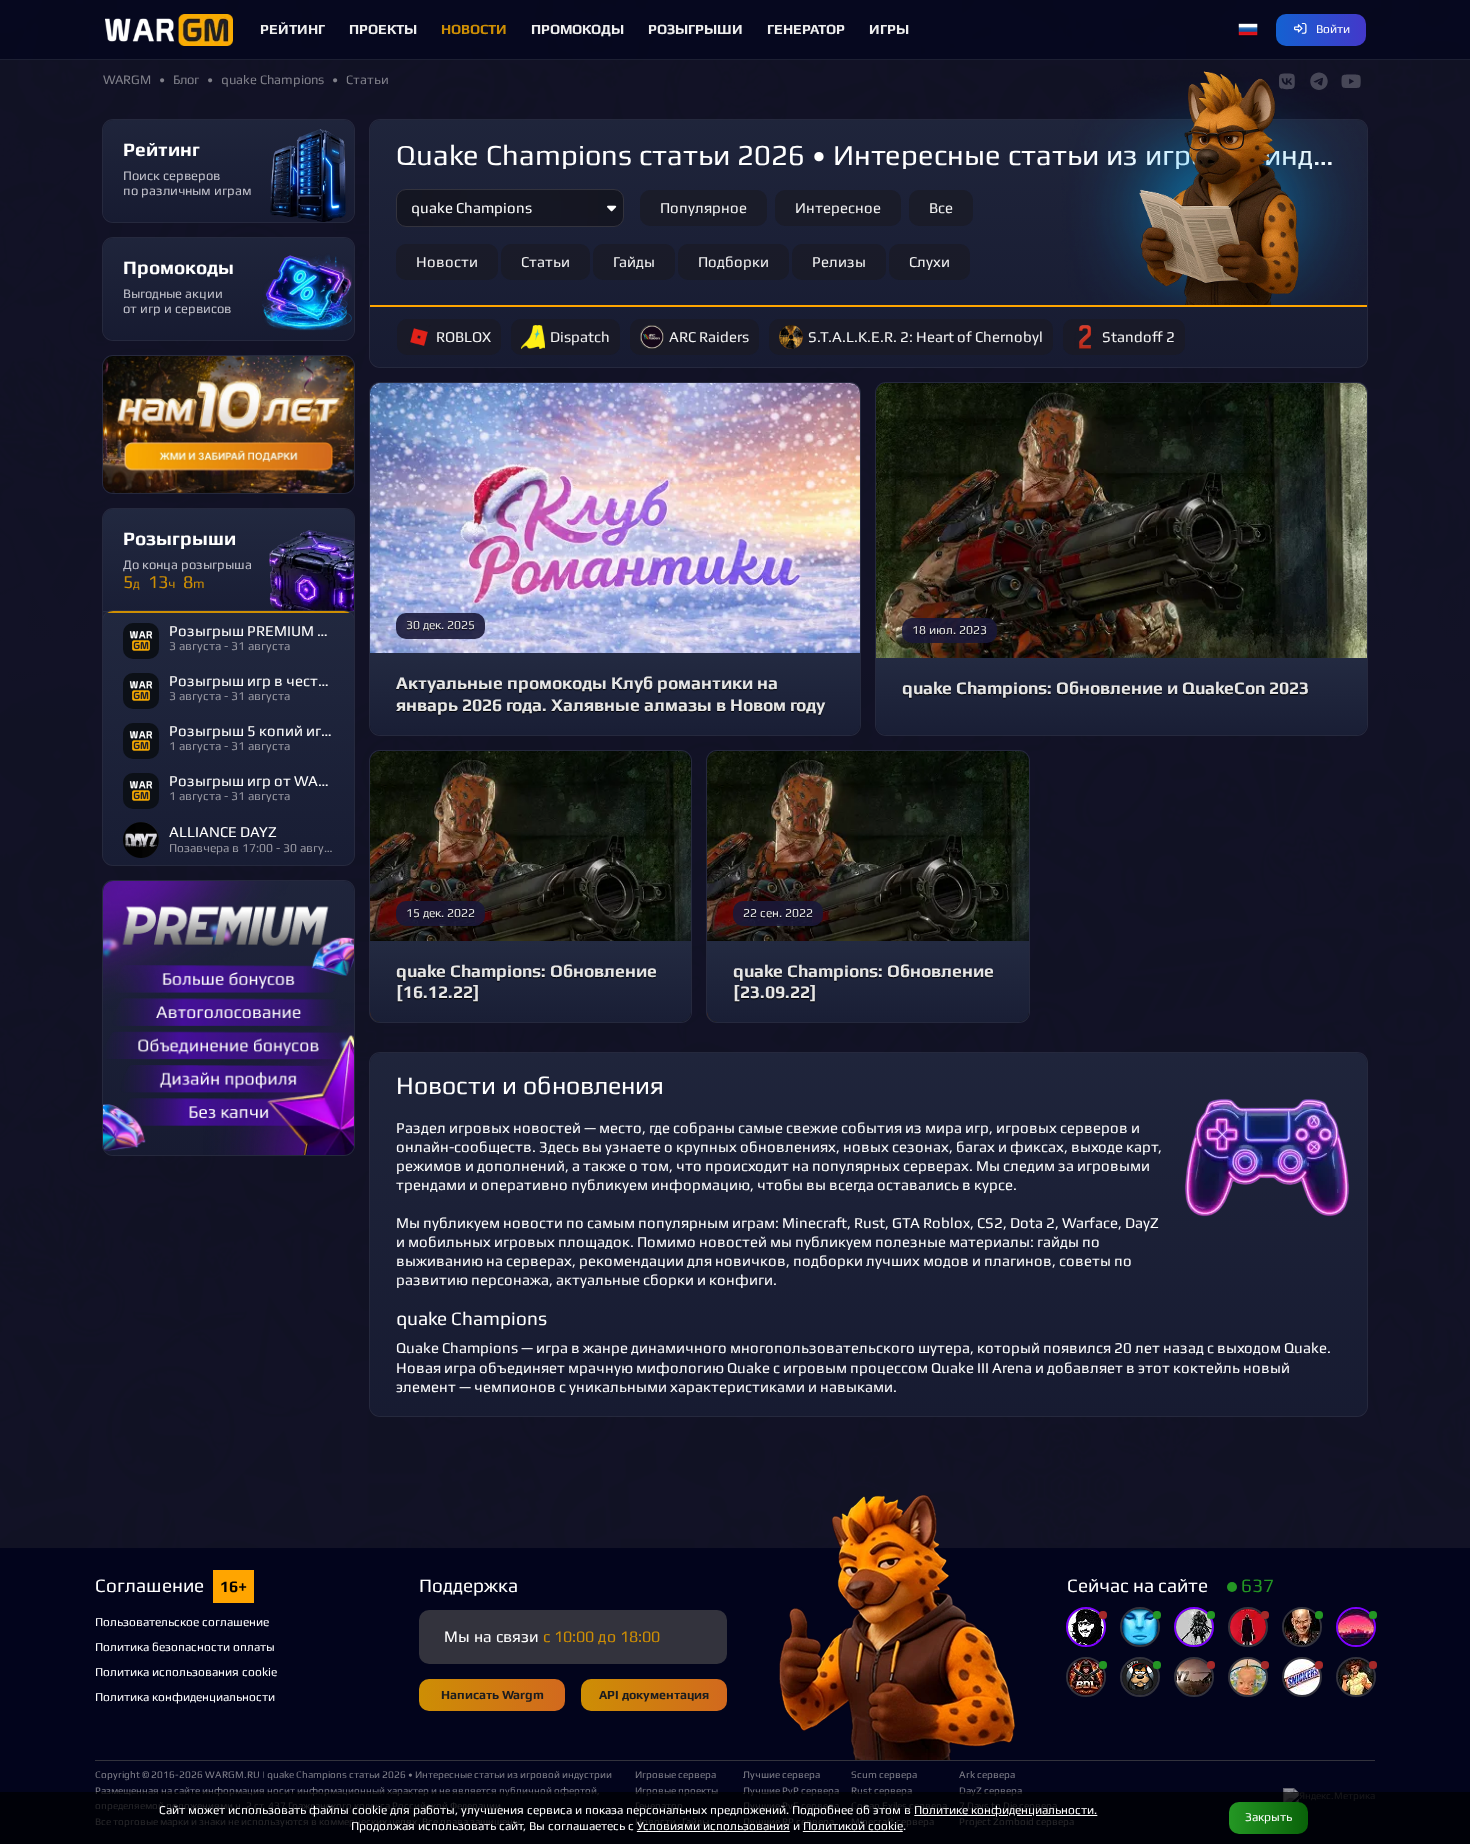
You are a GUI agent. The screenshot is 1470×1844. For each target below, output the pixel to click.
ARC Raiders (709, 336)
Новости (474, 29)
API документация (654, 1694)
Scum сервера (884, 1774)
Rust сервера (881, 1790)
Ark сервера (987, 1774)
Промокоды (577, 29)
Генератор (806, 29)
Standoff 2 (1138, 336)
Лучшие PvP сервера (789, 1790)
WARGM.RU (232, 1774)
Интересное (838, 207)
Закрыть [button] (1268, 1816)
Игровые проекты (676, 1790)
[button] (1248, 30)
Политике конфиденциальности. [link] (1005, 1809)
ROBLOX (463, 336)
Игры (889, 29)
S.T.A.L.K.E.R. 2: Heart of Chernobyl (925, 336)
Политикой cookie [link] (853, 1825)
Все (941, 207)
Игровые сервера (675, 1774)
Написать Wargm (492, 1694)
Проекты (383, 29)
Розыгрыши (695, 29)
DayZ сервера (990, 1790)
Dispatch (580, 336)
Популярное (703, 207)
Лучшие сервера (781, 1774)
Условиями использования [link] (713, 1825)
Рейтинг (292, 29)
